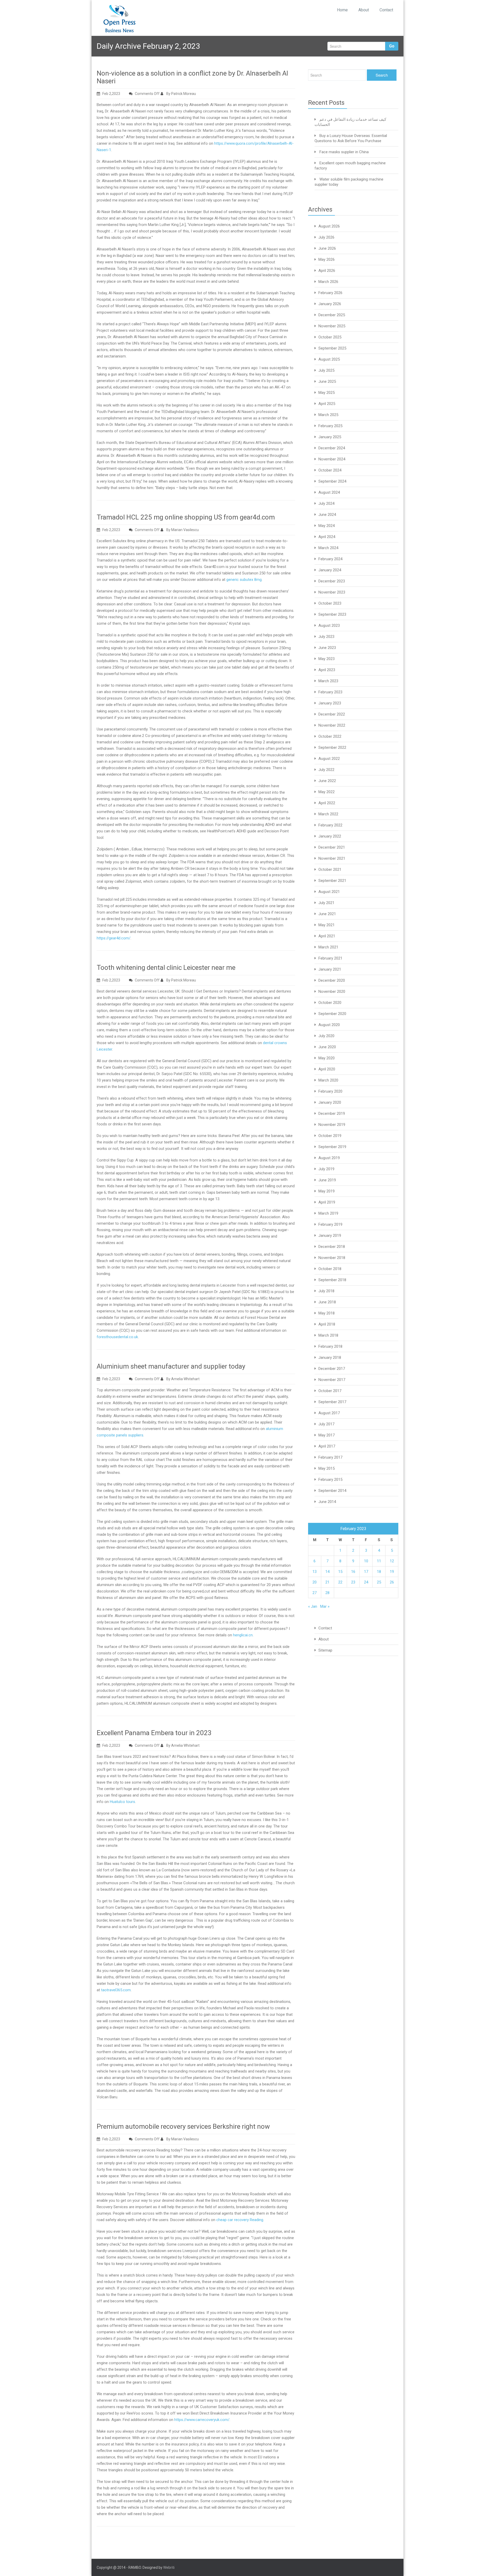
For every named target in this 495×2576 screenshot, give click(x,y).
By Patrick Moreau (181, 94)
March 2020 (328, 1080)
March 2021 (328, 947)
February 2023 (330, 692)
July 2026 (326, 237)
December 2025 (332, 315)
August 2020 (329, 1025)
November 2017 (332, 1380)
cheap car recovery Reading (240, 2220)
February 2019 (330, 1224)
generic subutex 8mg (244, 580)
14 (327, 1572)
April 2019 (327, 1202)
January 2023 (330, 703)
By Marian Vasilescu (182, 530)
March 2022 (328, 814)
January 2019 (330, 1236)
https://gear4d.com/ (114, 938)
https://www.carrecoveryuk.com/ (202, 2420)
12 (392, 1561)
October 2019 (330, 1136)
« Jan (313, 1606)
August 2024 (329, 492)
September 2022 (332, 747)
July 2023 (326, 637)
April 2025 (327, 404)
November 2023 (332, 592)
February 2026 (330, 293)
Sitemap (325, 1650)
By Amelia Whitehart (183, 1379)
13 (315, 1572)
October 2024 (330, 470)
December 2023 (332, 581)
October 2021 (330, 869)
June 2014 (327, 1502)
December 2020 (332, 980)
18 (379, 1572)
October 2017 (330, 1391)
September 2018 (332, 1280)
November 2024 (332, 459)
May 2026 (327, 259)
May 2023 (327, 659)
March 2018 (328, 1335)
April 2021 (327, 936)
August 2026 (329, 226)
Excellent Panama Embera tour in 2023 (154, 1733)
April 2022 (327, 803)
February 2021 (330, 958)
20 (315, 1582)
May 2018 (327, 1313)
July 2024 (326, 503)
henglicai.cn (243, 1635)
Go (392, 46)
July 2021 (326, 903)
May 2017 (327, 1435)
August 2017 (329, 1413)
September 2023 (332, 614)
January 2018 (330, 1358)
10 (366, 1561)
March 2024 (328, 548)
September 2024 (332, 481)
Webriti (169, 2567)
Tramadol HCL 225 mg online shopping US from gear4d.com (186, 517)
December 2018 (332, 1247)
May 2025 (327, 393)
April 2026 (327, 271)
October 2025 (330, 337)
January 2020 (330, 1102)
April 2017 (327, 1446)
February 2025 (330, 426)
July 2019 (326, 1169)
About (364, 10)
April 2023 (327, 670)
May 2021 (327, 925)
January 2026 (330, 304)
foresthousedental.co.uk (117, 1337)
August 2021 (329, 892)
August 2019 (329, 1158)
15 (340, 1572)
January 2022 (330, 836)
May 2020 (327, 1058)
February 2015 (330, 1480)
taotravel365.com (116, 1990)
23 (353, 1582)
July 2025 (326, 370)
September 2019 (332, 1147)
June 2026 (327, 248)
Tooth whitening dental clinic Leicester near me (166, 968)
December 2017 (332, 1369)
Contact (386, 10)
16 (353, 1572)
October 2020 (330, 1003)
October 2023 (330, 603)
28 (327, 1593)
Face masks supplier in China (344, 152)
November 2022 (332, 725)
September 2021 (332, 881)
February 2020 (330, 1091)
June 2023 (327, 648)
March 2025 (328, 415)
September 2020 (332, 1014)
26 (392, 1582)
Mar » (325, 1606)
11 (379, 1561)
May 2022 (327, 792)
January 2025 (330, 437)
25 (379, 1582)
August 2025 (329, 359)
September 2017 (332, 1402)
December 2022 (332, 714)
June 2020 (327, 1047)
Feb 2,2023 (111, 94)
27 (315, 1593)
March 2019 (328, 1213)
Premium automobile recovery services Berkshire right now (183, 2126)
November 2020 (332, 992)
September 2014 (332, 1491)
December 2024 (332, 448)
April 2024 (327, 537)
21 (327, 1582)
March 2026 (328, 282)
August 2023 (329, 625)
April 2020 (327, 1069)
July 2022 (326, 770)
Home (342, 10)
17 (366, 1572)
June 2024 (327, 515)
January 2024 (330, 570)
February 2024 (330, 559)
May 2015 (327, 1468)
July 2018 (326, 1291)
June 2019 (327, 1180)
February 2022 (330, 825)
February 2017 (330, 1457)
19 (392, 1572)
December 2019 (332, 1114)
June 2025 (327, 381)
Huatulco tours (122, 1802)
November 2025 (332, 326)
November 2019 (332, 1125)
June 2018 (327, 1302)
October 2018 (330, 1269)
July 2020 (326, 1036)
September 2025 (332, 348)
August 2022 (329, 759)
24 (366, 1582)
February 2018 (330, 1346)
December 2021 (332, 847)
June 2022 (327, 781)
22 (340, 1582)
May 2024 (327, 526)
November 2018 (332, 1258)
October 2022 (330, 736)
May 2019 (327, 1191)
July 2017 (326, 1424)
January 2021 (330, 969)
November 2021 (332, 858)
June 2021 (327, 914)
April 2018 (327, 1324)
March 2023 (328, 681)
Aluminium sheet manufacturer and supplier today (171, 1366)
